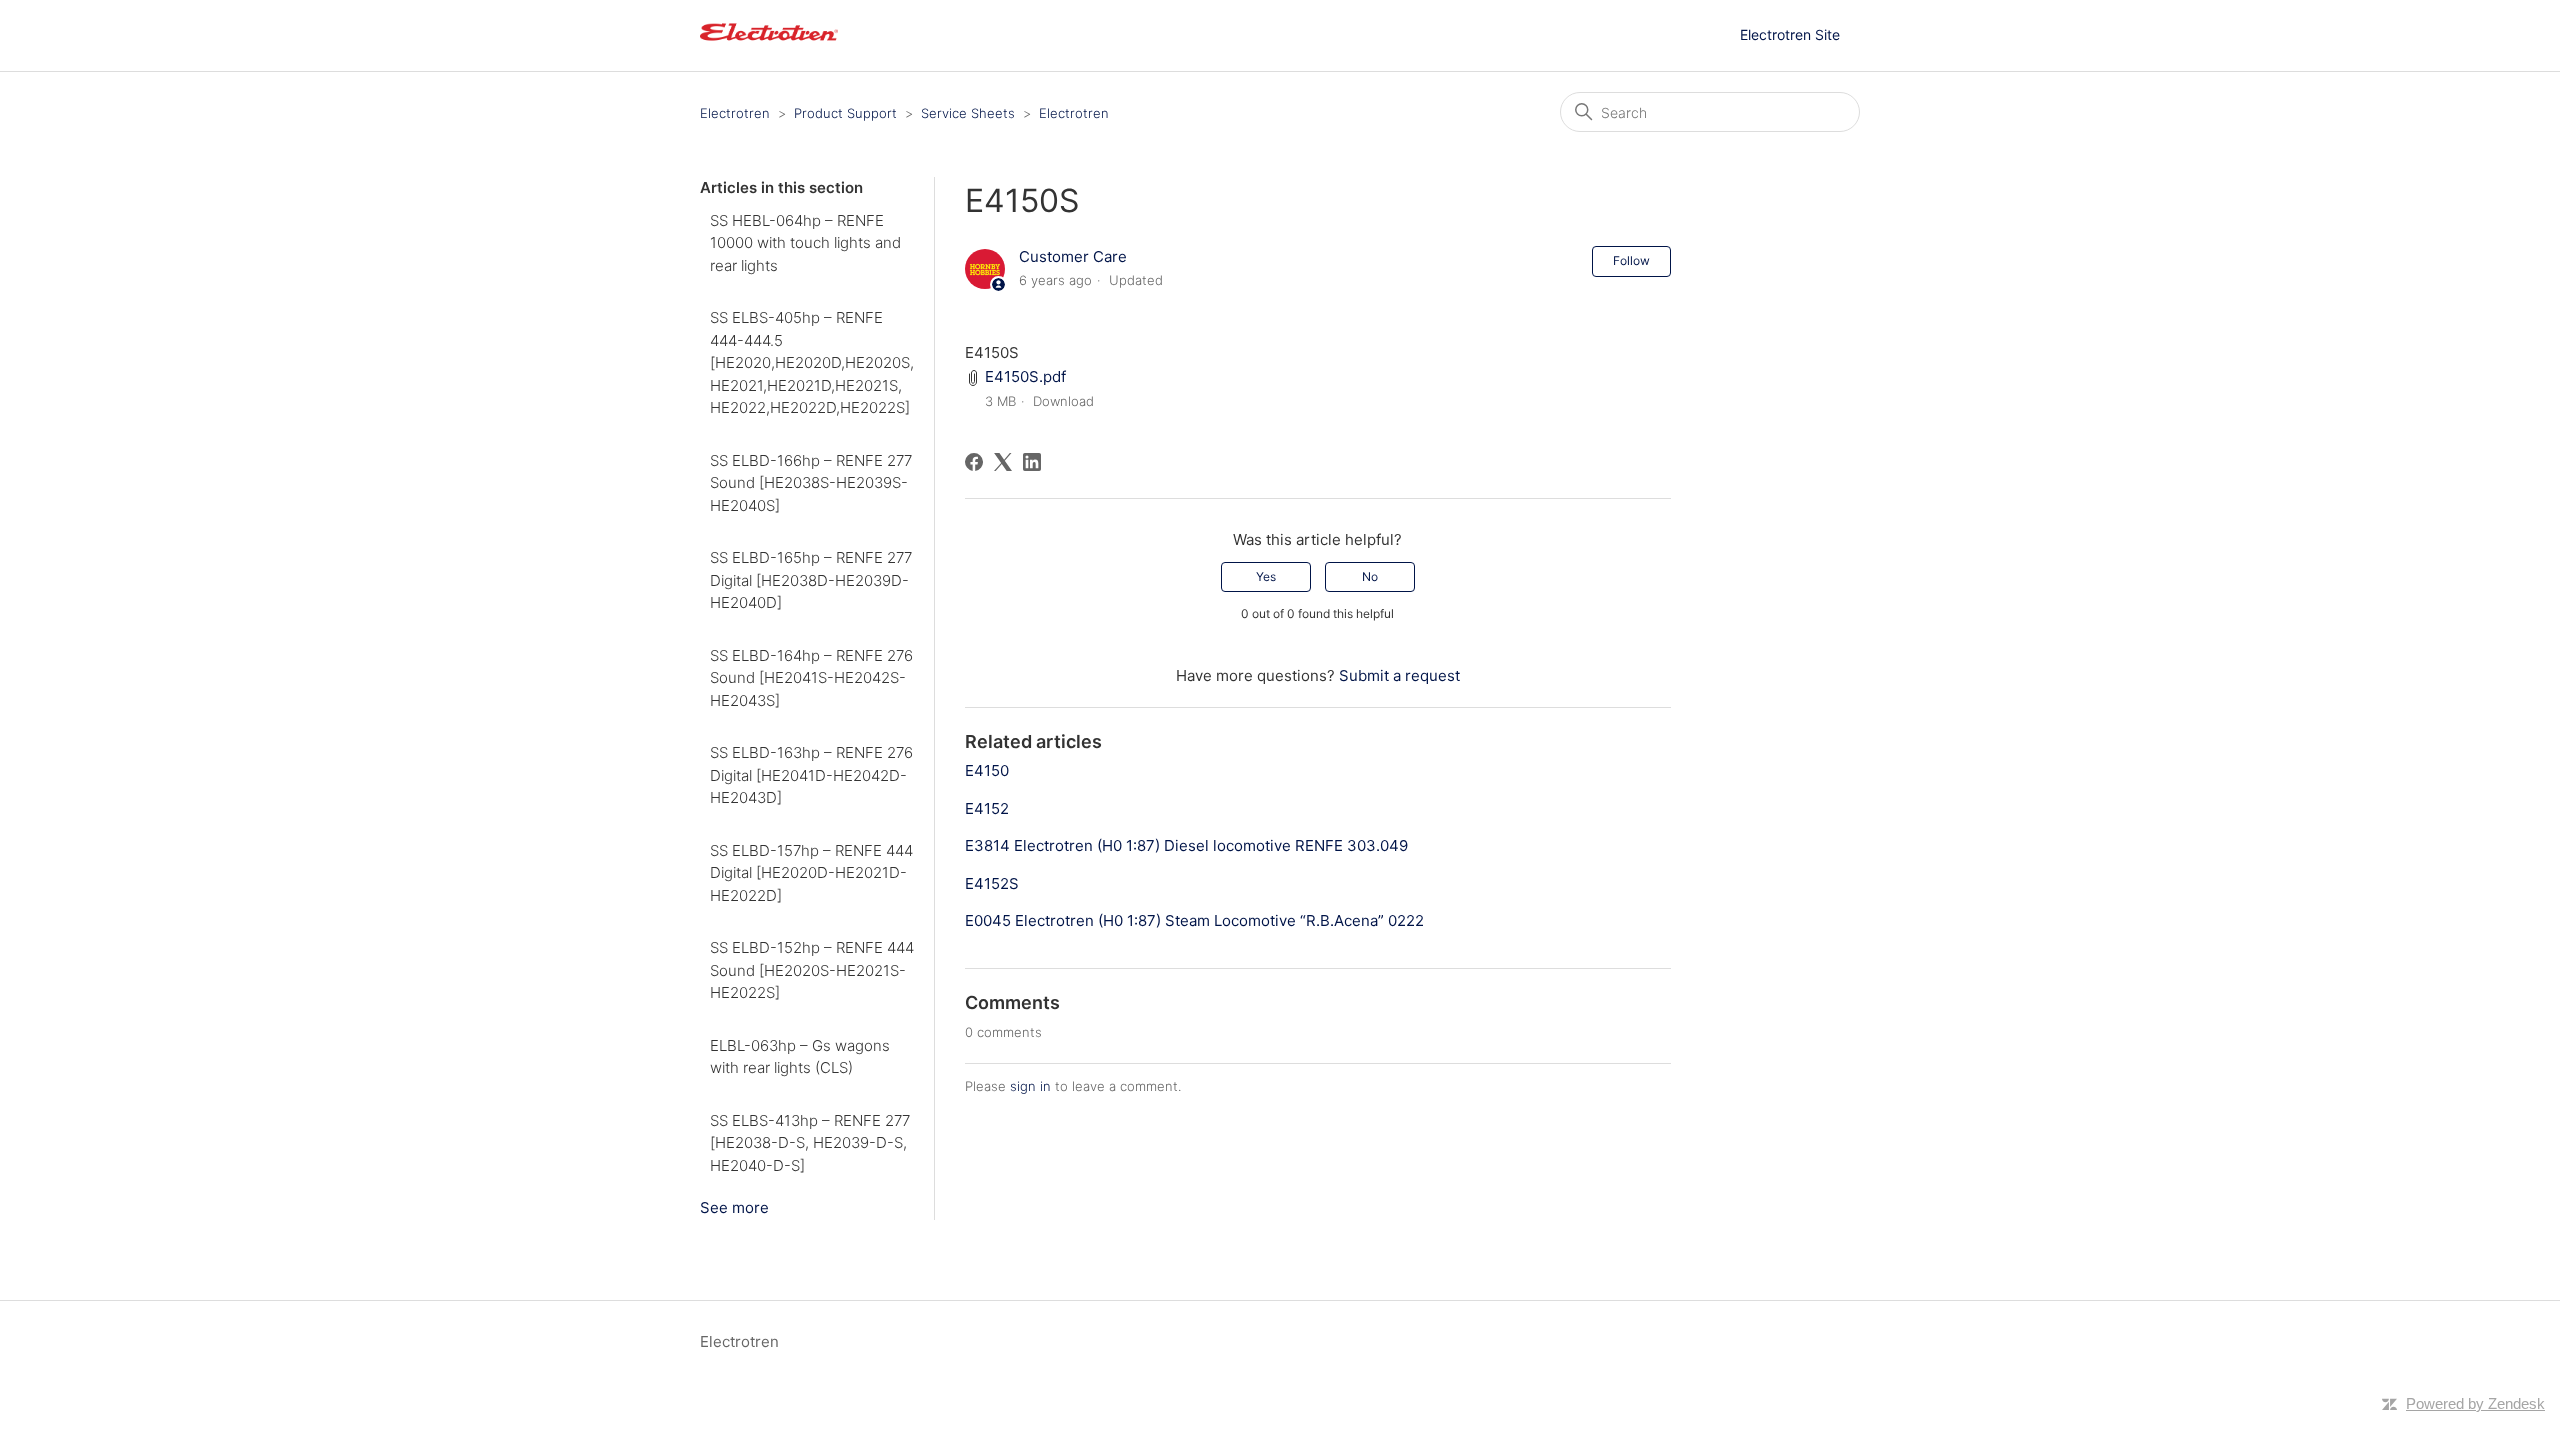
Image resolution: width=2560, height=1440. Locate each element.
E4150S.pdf (1025, 376)
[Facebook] (974, 462)
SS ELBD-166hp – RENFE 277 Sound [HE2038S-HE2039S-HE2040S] (811, 483)
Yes (1266, 576)
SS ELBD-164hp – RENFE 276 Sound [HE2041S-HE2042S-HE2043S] (811, 678)
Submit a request (1399, 675)
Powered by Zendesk (2475, 1403)
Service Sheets (968, 113)
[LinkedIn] (1032, 462)
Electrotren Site (1790, 34)
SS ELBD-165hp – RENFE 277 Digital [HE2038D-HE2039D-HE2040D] (811, 580)
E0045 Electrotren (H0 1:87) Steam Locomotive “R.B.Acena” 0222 (1194, 920)
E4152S (992, 883)
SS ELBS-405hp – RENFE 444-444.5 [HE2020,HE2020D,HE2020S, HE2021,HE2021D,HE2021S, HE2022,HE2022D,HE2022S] (812, 362)
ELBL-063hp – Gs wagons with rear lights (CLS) (800, 1057)
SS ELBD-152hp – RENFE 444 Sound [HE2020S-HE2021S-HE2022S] (812, 970)
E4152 (987, 808)
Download (1063, 401)
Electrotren (735, 113)
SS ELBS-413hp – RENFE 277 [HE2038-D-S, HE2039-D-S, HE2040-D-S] (810, 1143)
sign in (1030, 1086)
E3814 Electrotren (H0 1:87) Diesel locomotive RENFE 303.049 (1186, 845)
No (1370, 576)
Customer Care (1073, 256)
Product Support (845, 113)
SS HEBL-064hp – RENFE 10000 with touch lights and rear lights (805, 243)
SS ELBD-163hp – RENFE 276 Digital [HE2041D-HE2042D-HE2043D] (811, 775)
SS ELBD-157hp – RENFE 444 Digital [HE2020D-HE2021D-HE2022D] (811, 873)
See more (734, 1207)
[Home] (769, 45)
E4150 (987, 770)
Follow (1631, 260)
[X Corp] (1003, 462)
